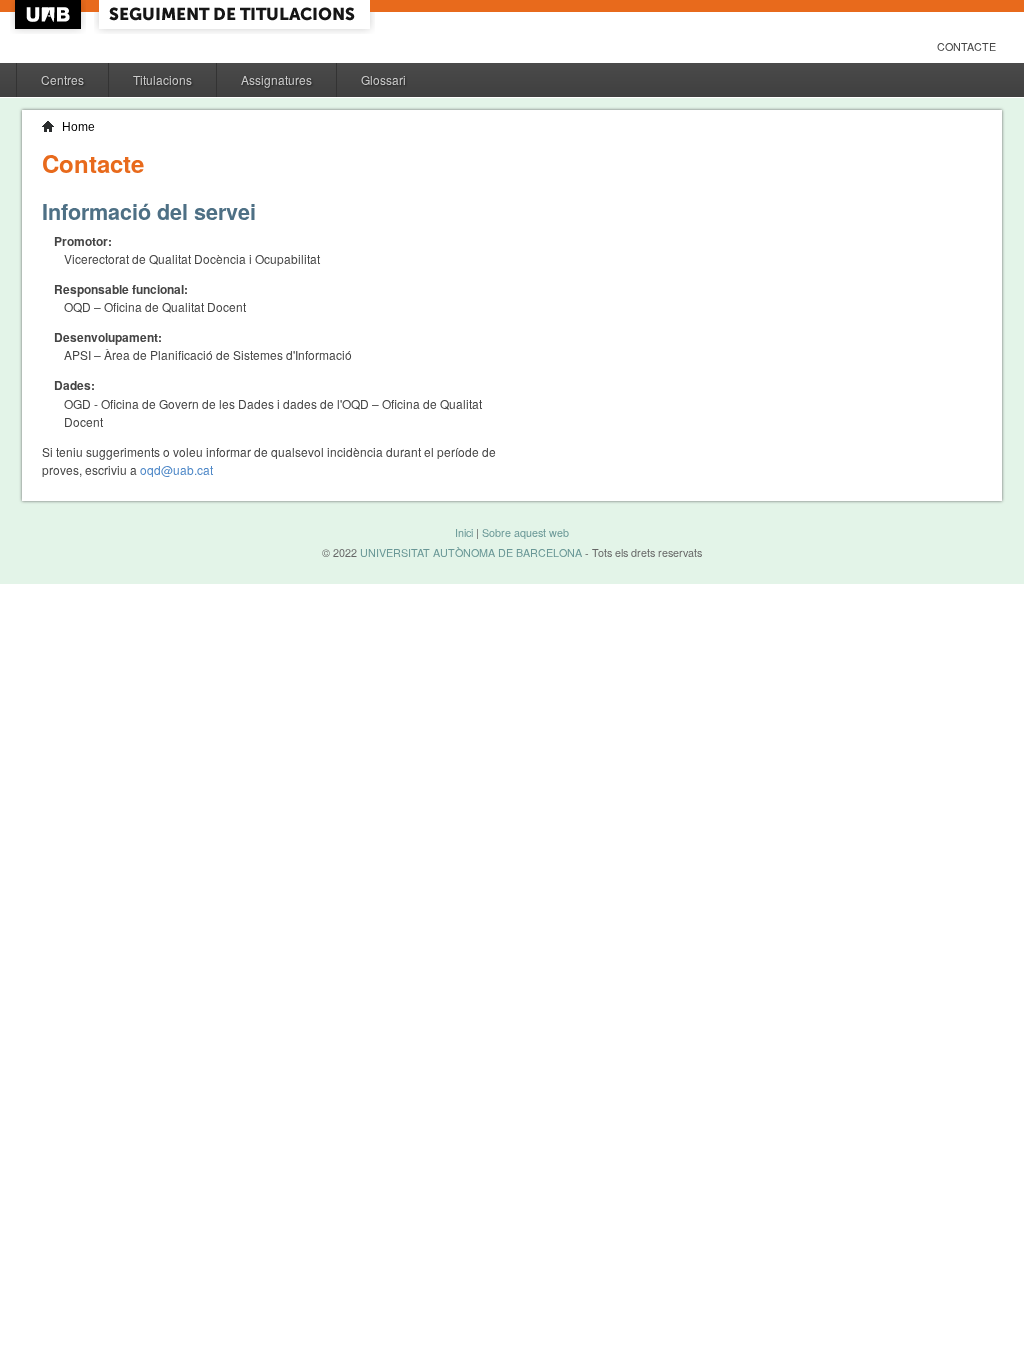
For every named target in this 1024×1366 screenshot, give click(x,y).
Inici (464, 532)
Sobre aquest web (525, 532)
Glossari (383, 79)
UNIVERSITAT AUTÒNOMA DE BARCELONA (471, 552)
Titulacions (162, 79)
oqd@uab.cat (176, 469)
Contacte (966, 46)
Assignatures (276, 79)
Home (78, 127)
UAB (50, 14)
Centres (62, 79)
